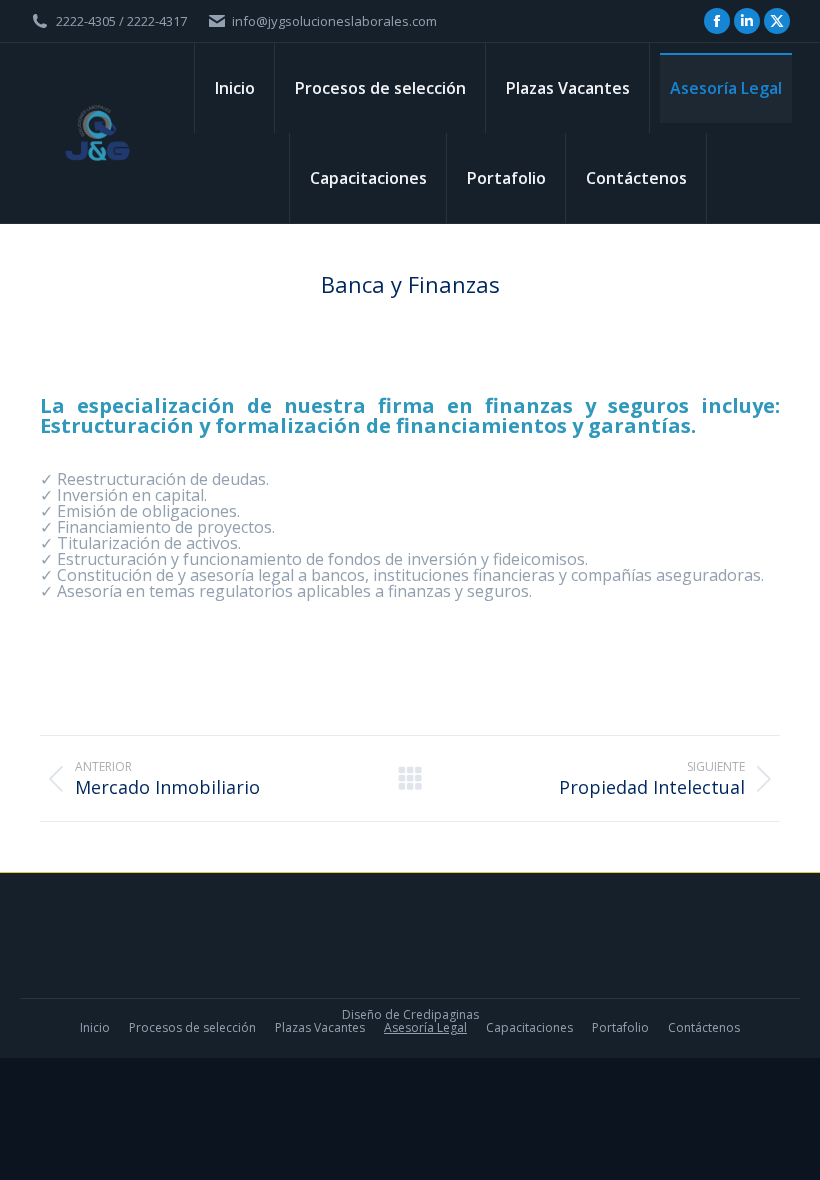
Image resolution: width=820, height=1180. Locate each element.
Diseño (362, 1014)
